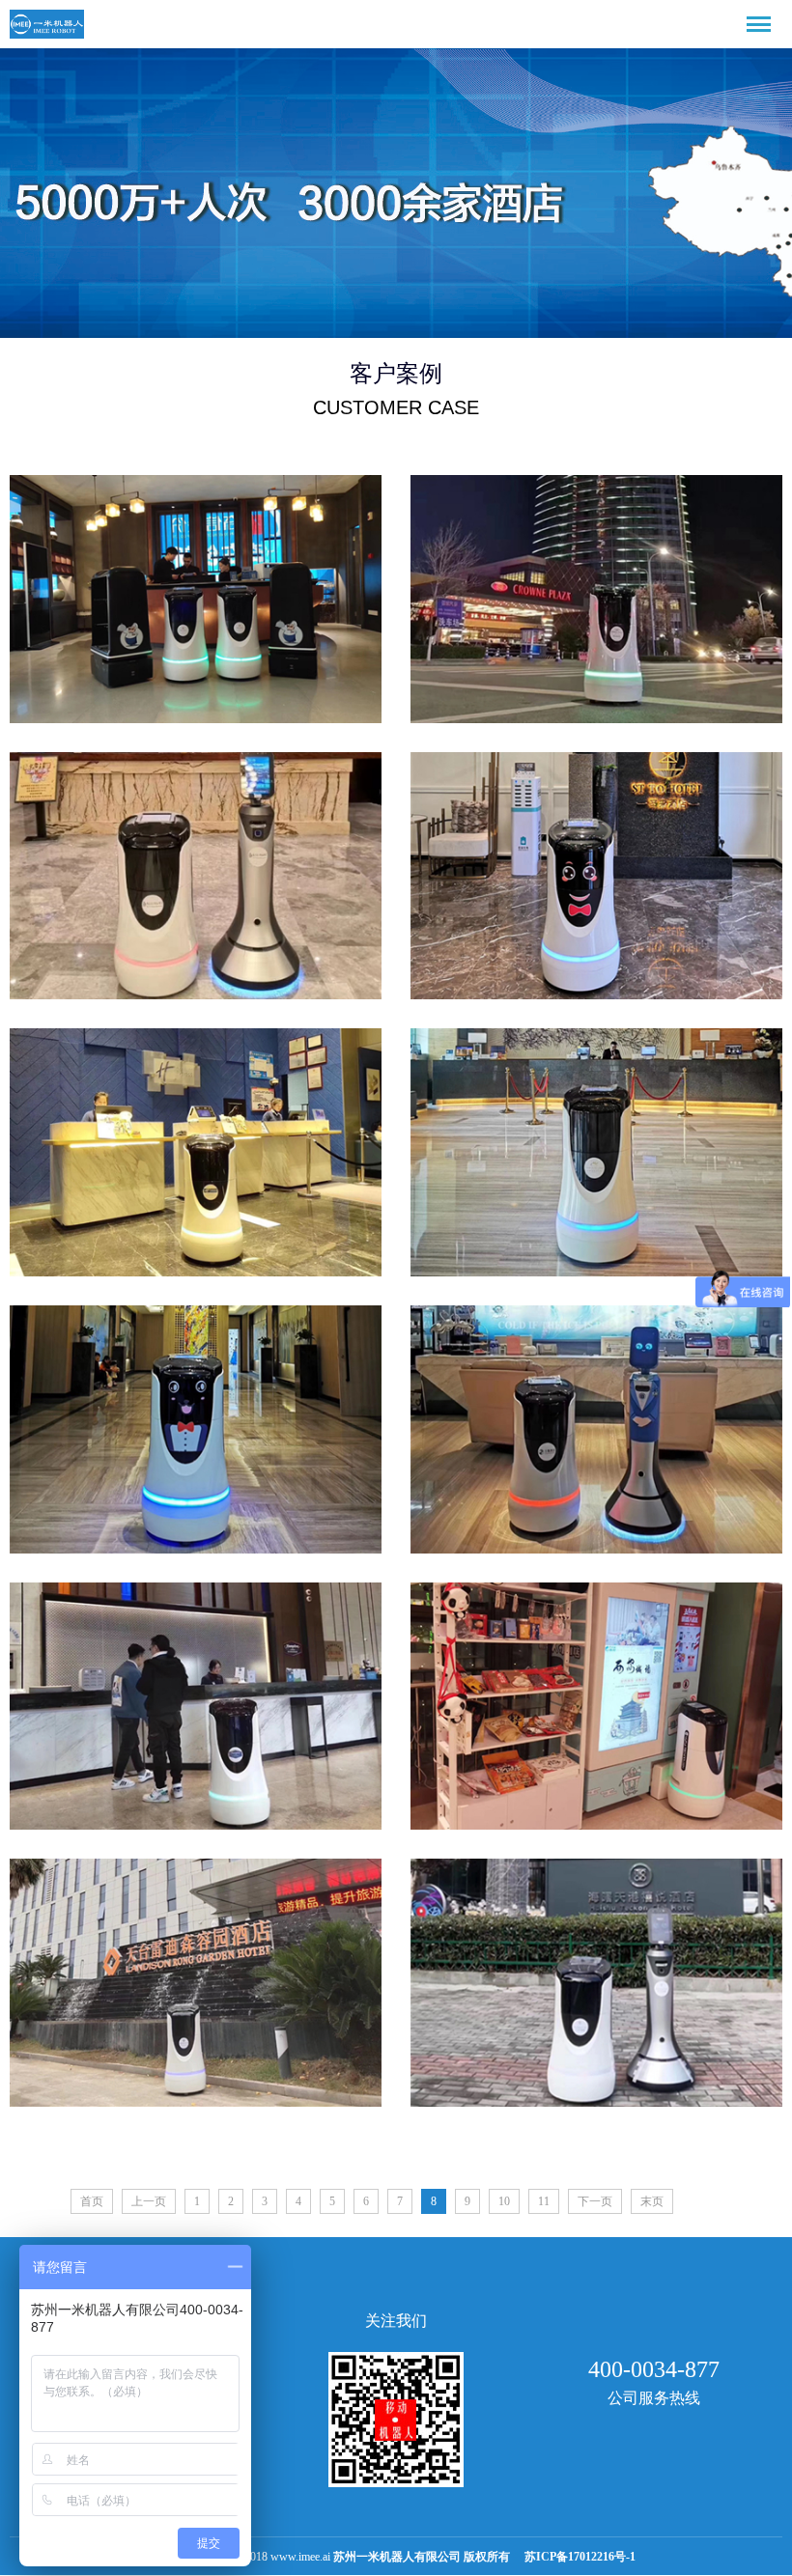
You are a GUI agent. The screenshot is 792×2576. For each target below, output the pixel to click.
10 (504, 2201)
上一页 (149, 2201)
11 (544, 2201)
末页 (652, 2201)
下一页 (595, 2201)
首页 (92, 2201)
